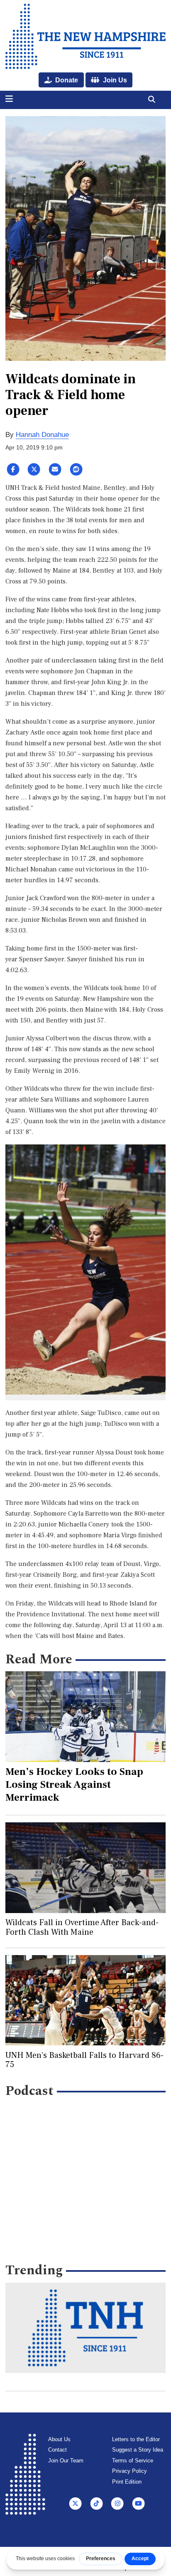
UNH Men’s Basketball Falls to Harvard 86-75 (84, 2060)
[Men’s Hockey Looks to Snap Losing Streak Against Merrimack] (86, 1716)
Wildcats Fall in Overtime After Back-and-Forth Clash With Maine (82, 1927)
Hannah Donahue (42, 435)
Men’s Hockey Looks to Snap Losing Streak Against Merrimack (74, 1784)
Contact (57, 2450)
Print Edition (127, 2482)
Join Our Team (66, 2461)
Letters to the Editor (136, 2439)
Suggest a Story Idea (138, 2450)
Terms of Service (133, 2461)
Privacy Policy (129, 2471)
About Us (59, 2439)
